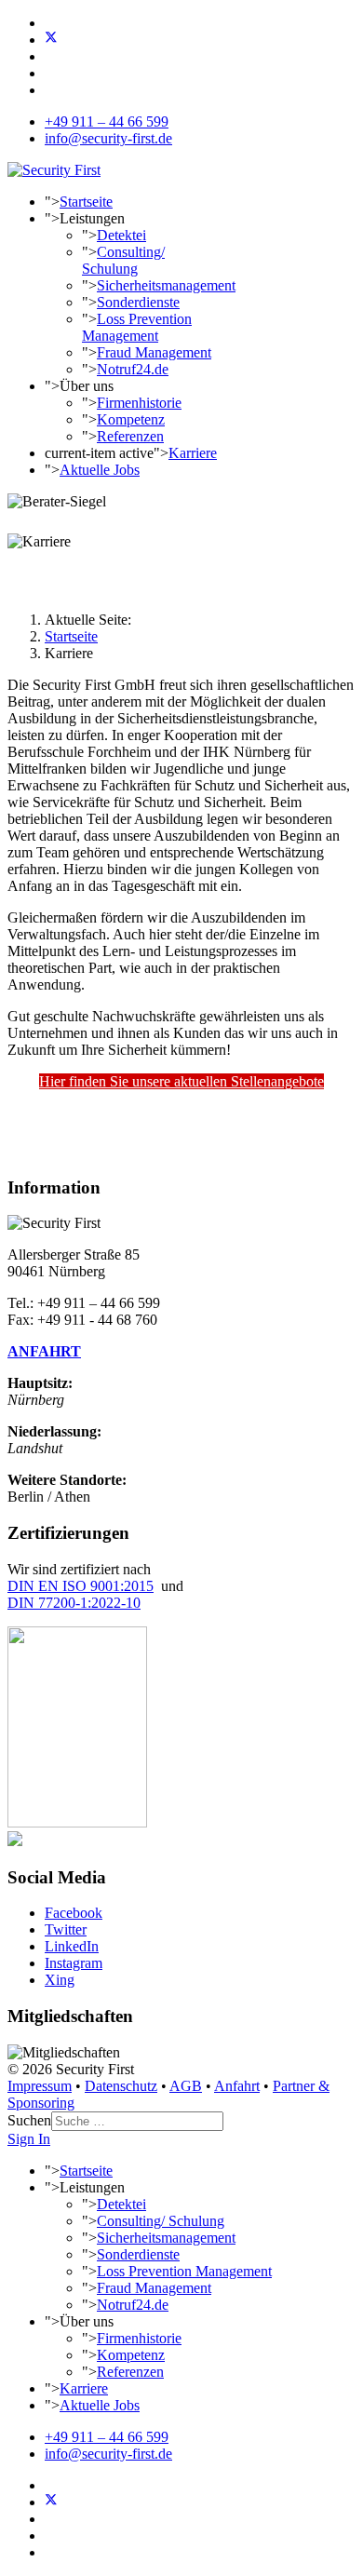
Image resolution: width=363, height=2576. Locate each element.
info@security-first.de (108, 138)
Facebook (74, 1913)
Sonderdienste (138, 302)
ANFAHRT (44, 1351)
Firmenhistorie (139, 403)
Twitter (66, 1929)
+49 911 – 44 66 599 (107, 121)
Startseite (86, 202)
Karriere (193, 453)
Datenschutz (121, 2086)
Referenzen (130, 436)
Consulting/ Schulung (123, 260)
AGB (186, 2086)
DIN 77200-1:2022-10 (74, 1603)
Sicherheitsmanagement (166, 285)
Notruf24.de (133, 369)
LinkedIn (72, 1946)
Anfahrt (237, 2086)
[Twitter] (51, 40)
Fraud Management (154, 352)
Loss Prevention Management (137, 327)
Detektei (121, 235)
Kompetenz (131, 419)
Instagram (74, 1963)
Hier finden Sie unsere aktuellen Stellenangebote (181, 1081)
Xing (60, 1980)
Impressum (40, 2086)
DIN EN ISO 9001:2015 (81, 1586)
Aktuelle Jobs (100, 470)
